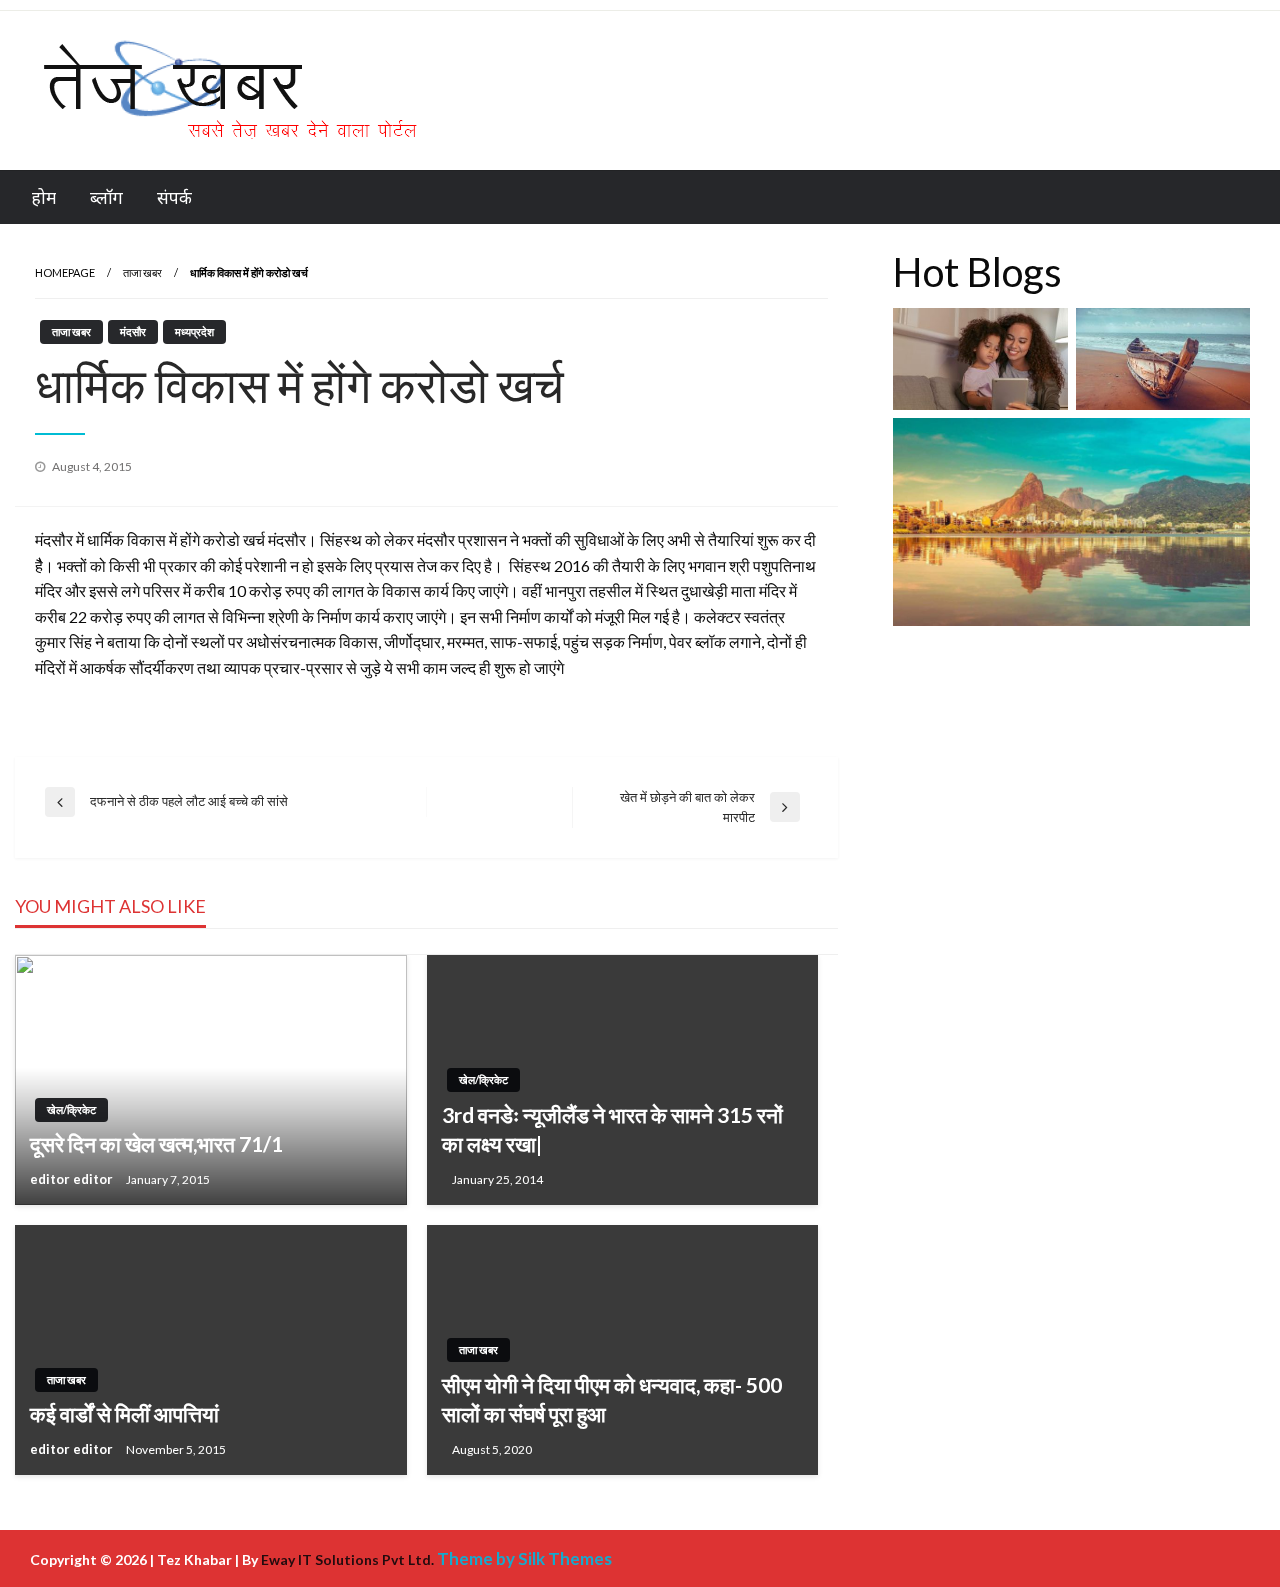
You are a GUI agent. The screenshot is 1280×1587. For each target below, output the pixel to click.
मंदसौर (133, 331)
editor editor (73, 1179)
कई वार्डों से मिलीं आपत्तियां (124, 1413)
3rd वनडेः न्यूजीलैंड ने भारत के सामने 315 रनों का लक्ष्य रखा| (612, 1129)
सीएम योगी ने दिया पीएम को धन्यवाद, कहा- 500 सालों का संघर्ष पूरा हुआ (612, 1399)
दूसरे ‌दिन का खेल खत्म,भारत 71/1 (156, 1143)
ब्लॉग (106, 197)
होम (44, 197)
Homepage (65, 272)
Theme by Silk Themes (524, 1558)
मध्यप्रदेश (194, 331)
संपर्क (174, 197)
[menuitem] (44, 197)
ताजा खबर (142, 272)
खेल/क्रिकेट (71, 1109)
